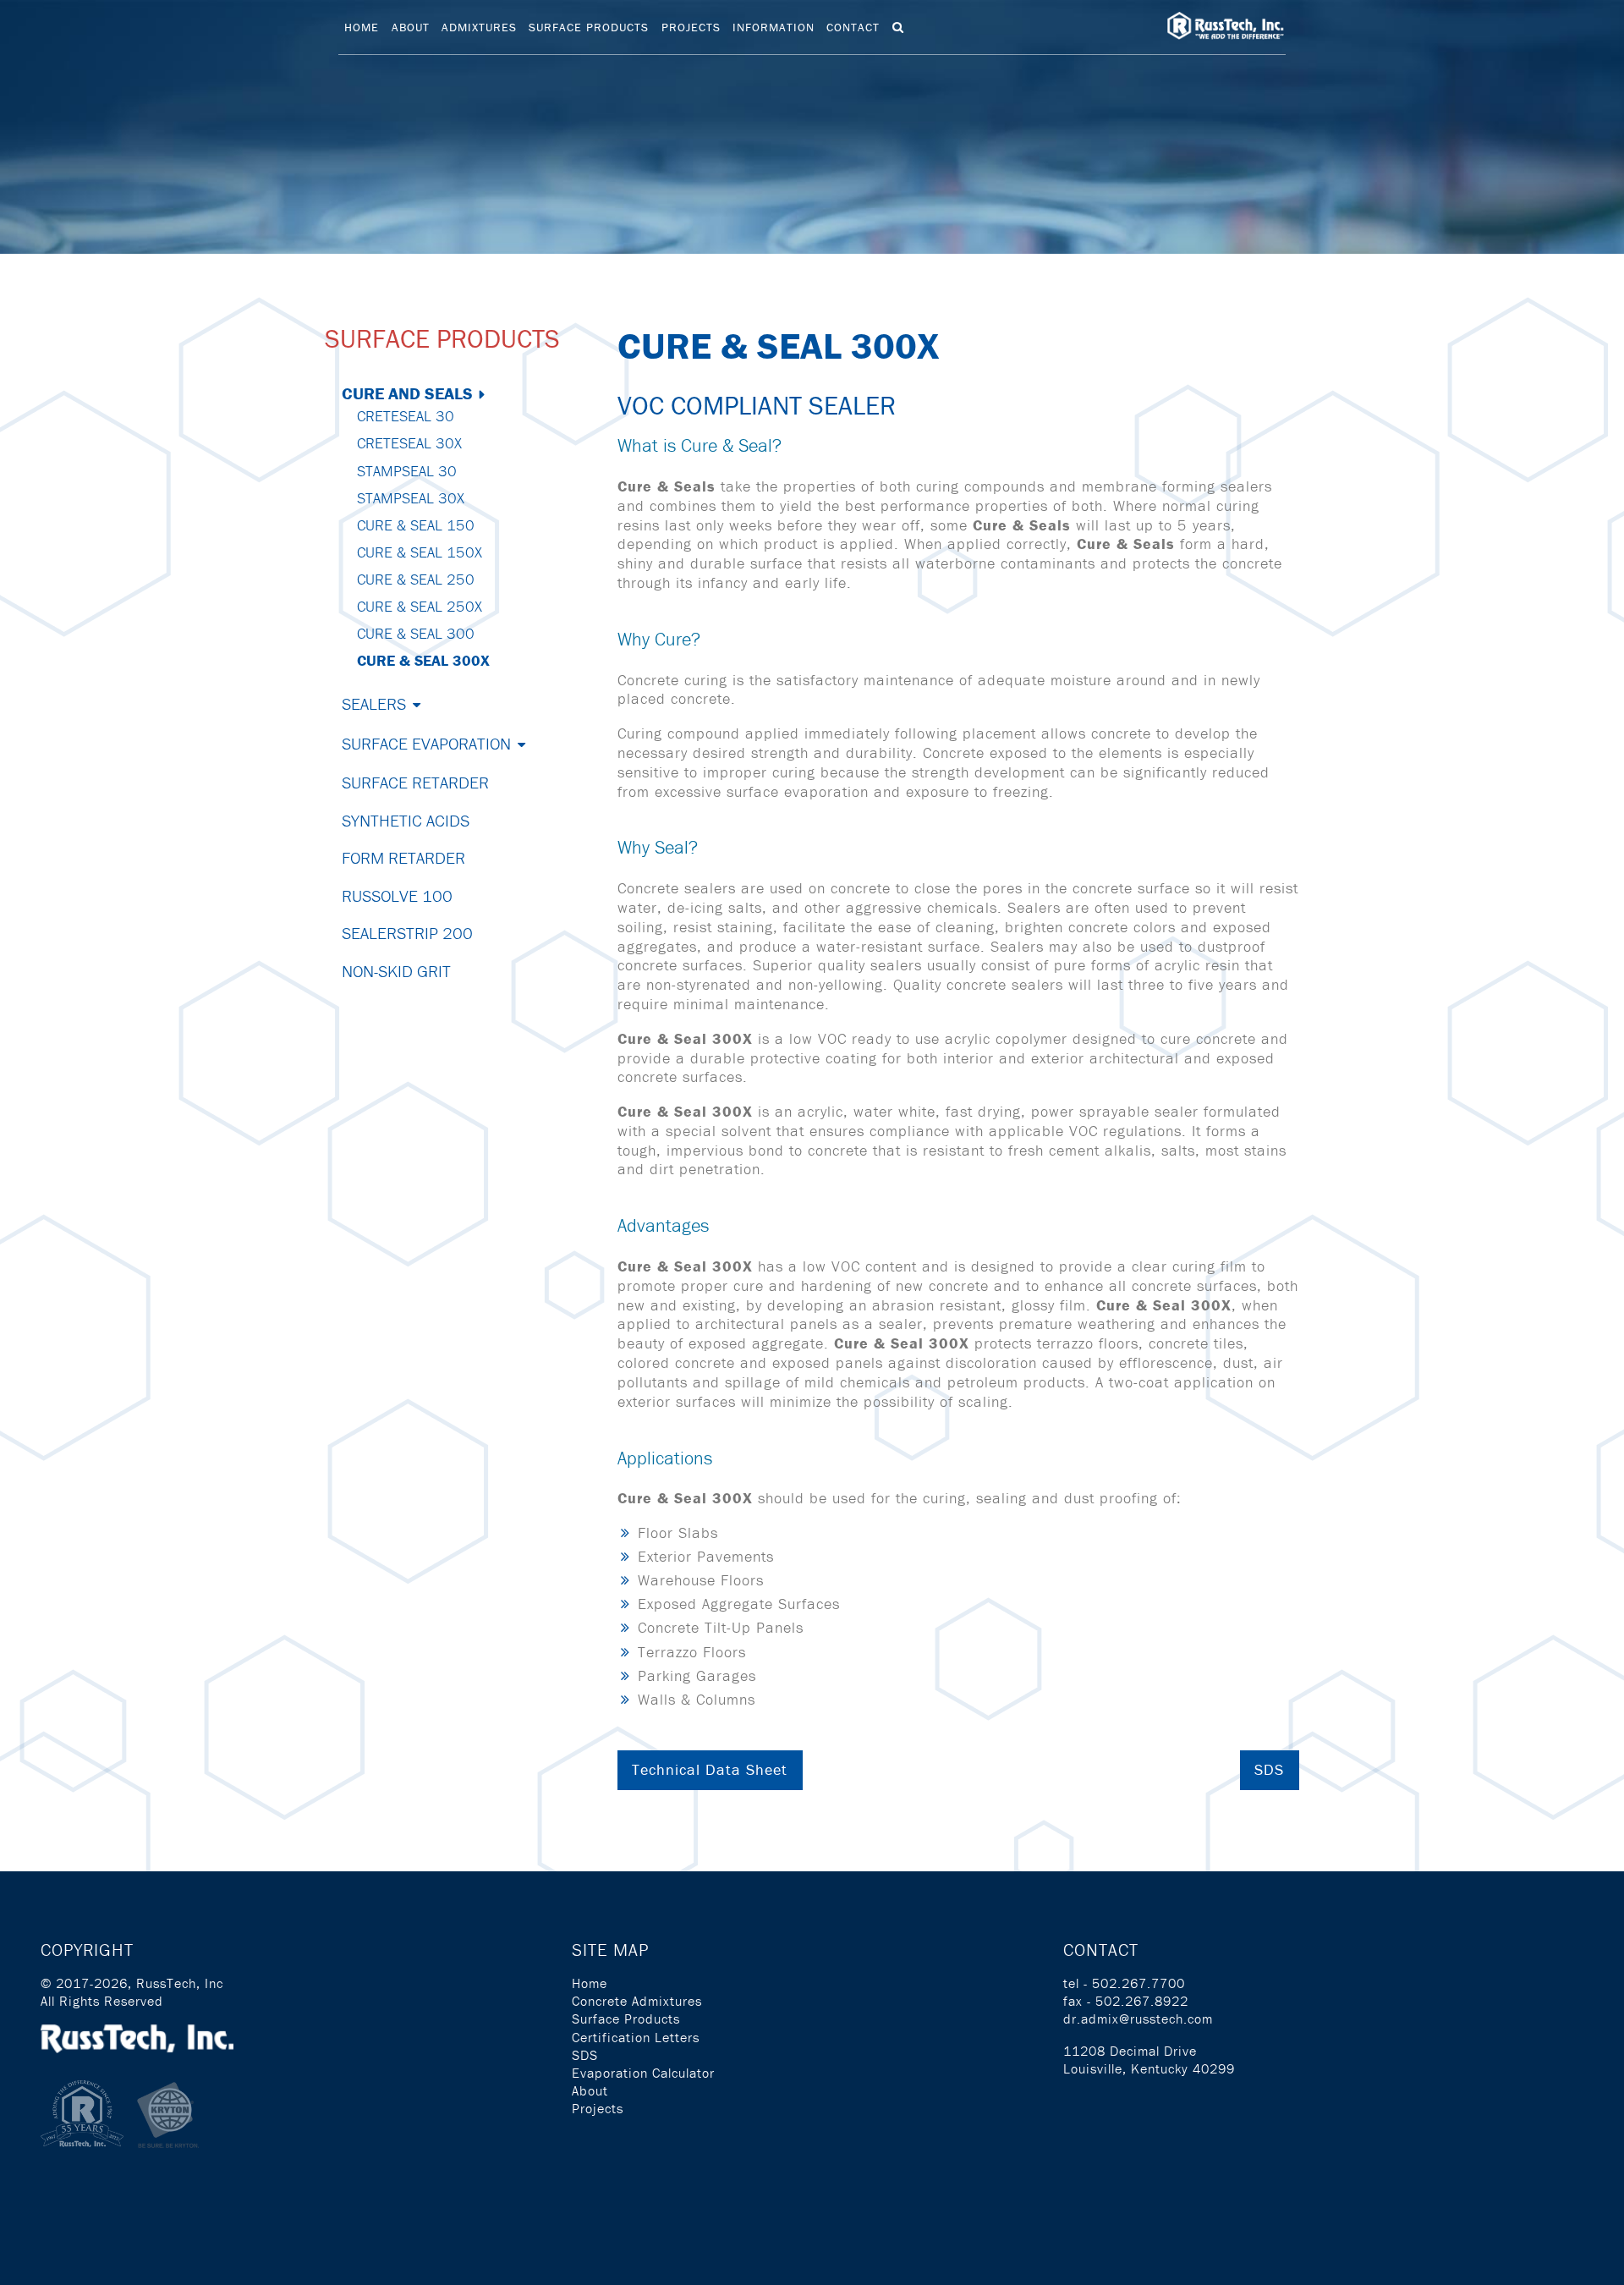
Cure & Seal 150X (420, 552)
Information (774, 27)
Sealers (374, 703)
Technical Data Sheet (710, 1769)
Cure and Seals (407, 393)
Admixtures (479, 27)
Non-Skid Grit (396, 971)
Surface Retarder (415, 782)
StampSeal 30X (411, 498)
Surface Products (589, 27)
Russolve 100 (397, 895)
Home (362, 27)
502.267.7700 (1138, 1983)
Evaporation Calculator (643, 2073)
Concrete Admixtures (637, 2001)
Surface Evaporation (426, 743)
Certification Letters (636, 2037)
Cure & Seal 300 (416, 633)
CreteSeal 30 (406, 416)
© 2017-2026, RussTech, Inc (132, 1983)
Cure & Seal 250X (420, 606)
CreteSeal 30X (409, 443)
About (411, 27)
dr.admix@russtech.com (1138, 2019)
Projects (691, 27)
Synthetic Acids (406, 820)
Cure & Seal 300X (423, 660)
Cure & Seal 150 (416, 525)
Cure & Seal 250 (416, 579)
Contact (853, 27)
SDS (1269, 1769)
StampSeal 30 (407, 471)
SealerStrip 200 (407, 933)
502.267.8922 (1142, 2001)
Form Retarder (403, 857)
